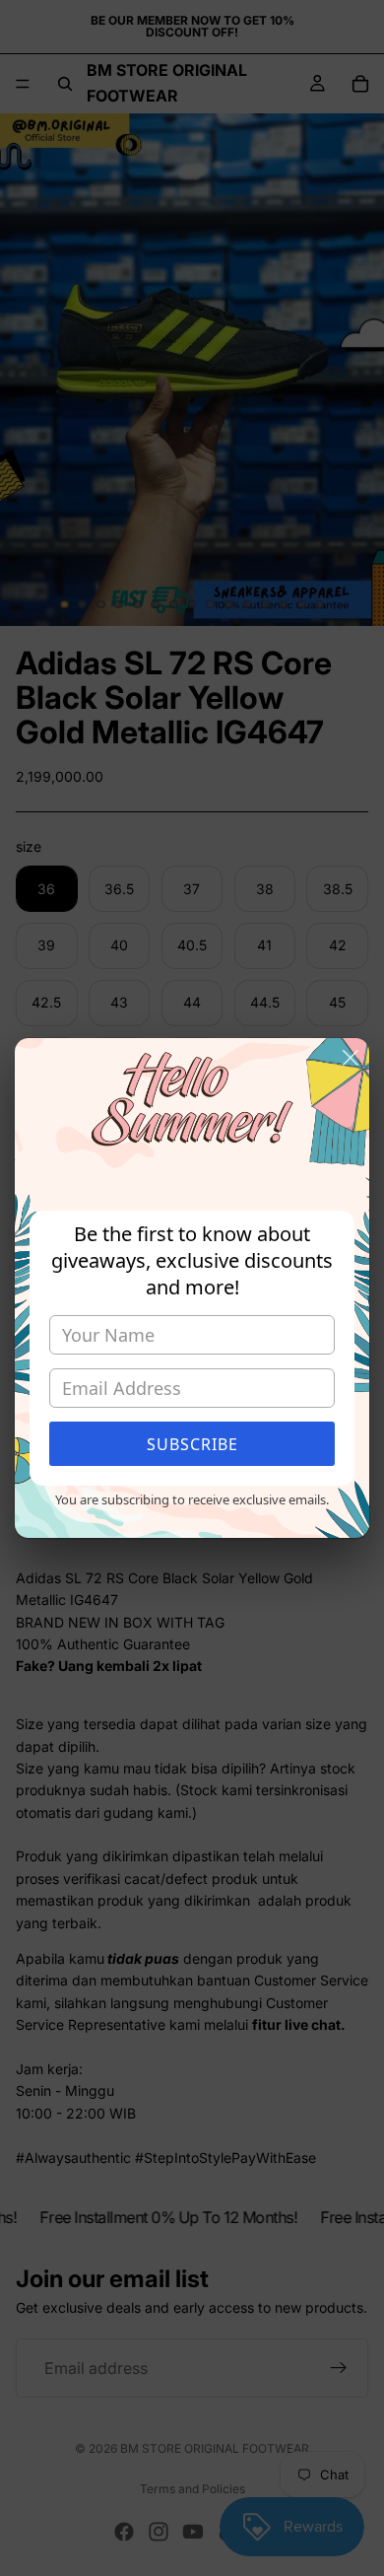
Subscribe (192, 1444)
